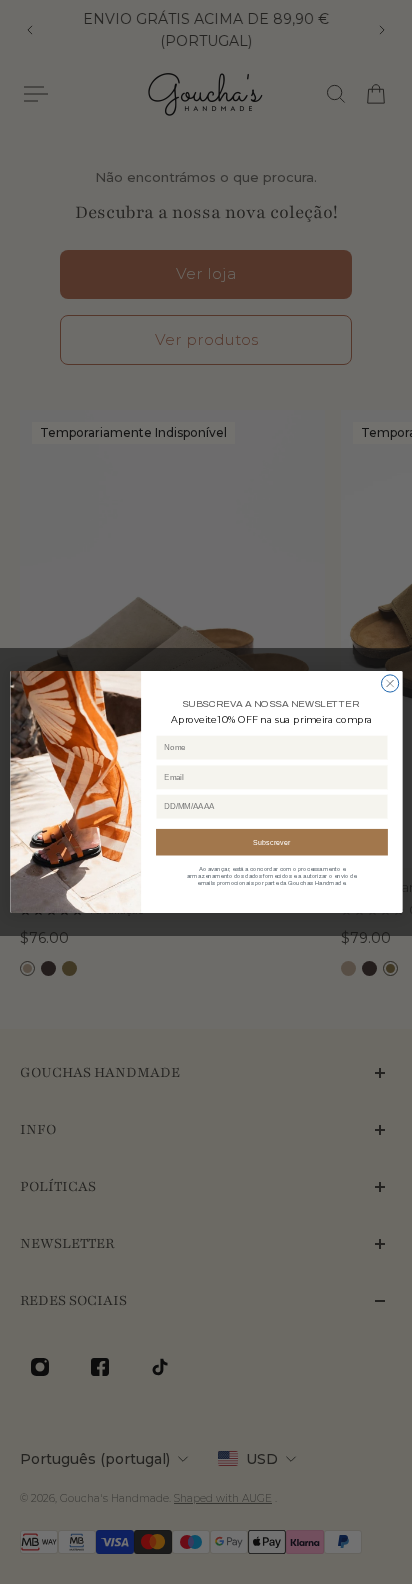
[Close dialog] (389, 683)
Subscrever (271, 842)
